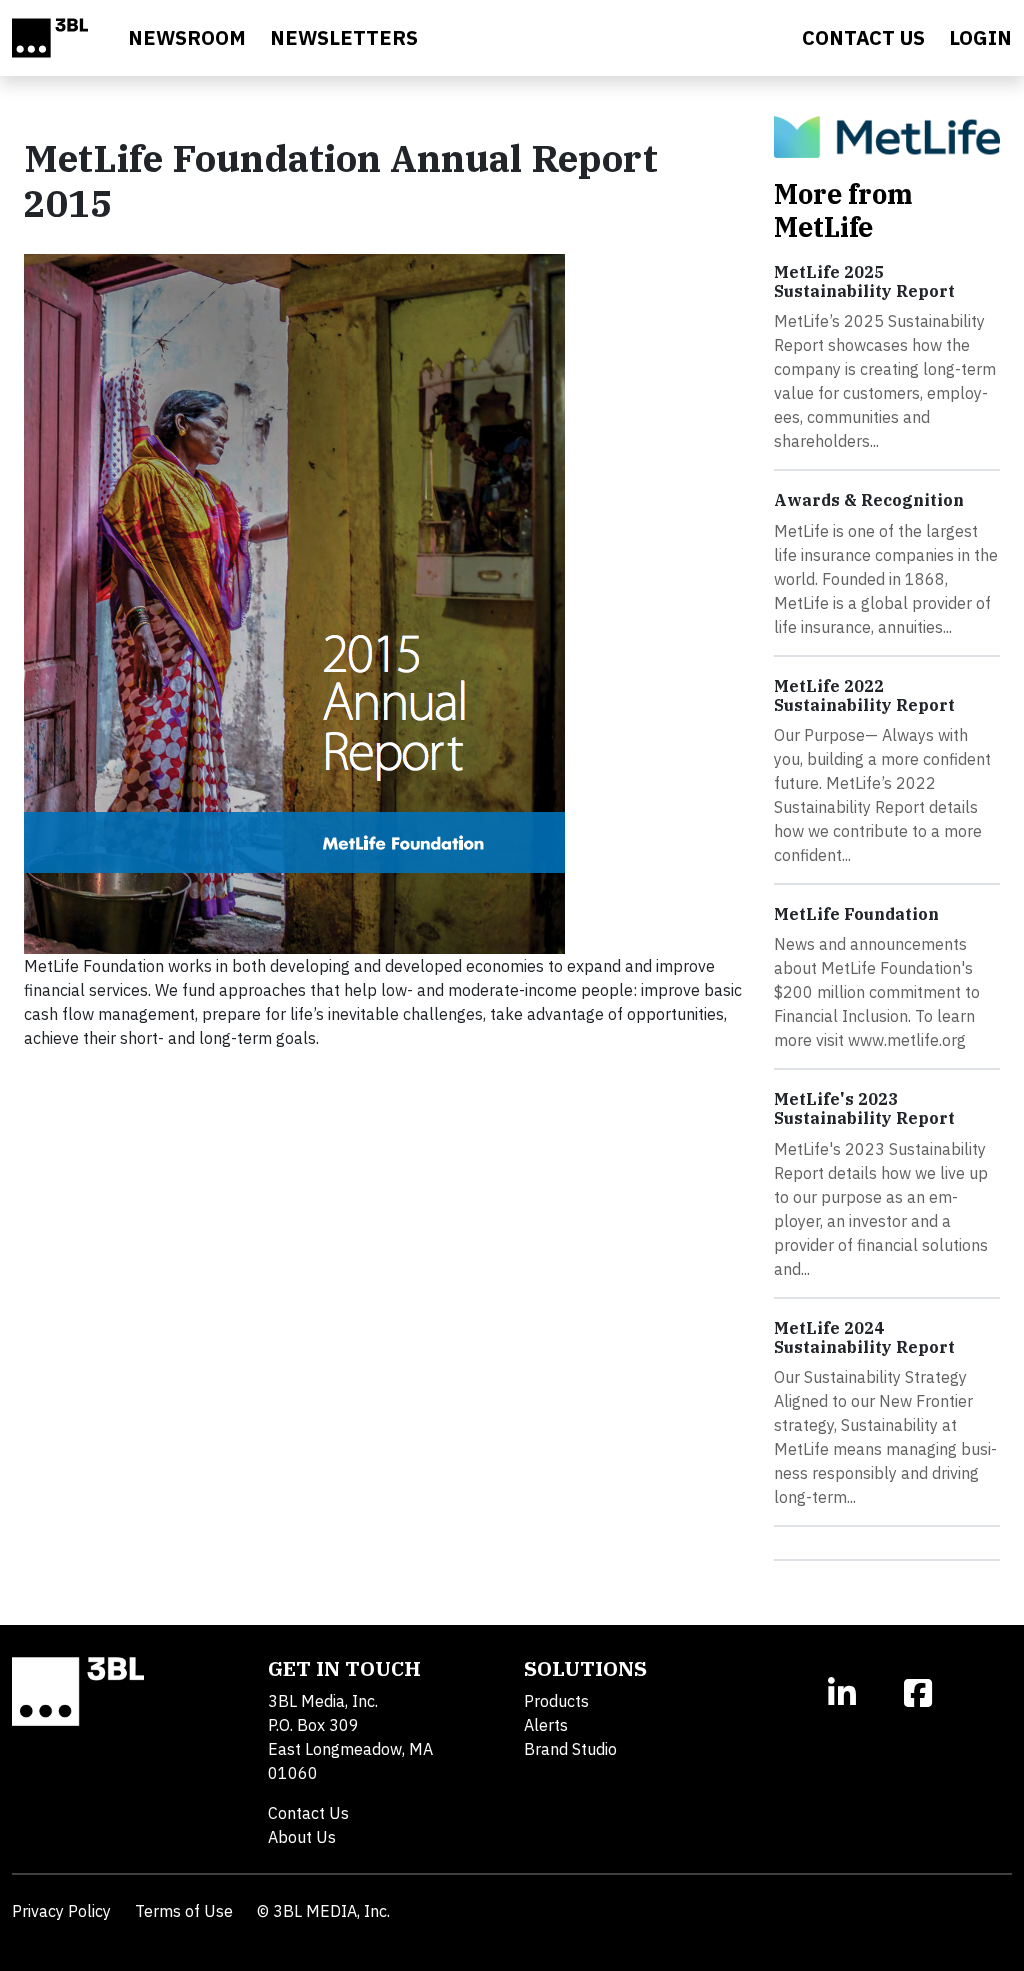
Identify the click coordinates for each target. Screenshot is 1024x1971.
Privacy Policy (61, 1911)
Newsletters (344, 37)
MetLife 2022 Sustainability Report (864, 695)
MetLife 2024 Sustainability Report (864, 1337)
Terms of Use (184, 1911)
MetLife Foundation (856, 914)
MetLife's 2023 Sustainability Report (864, 1108)
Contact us (863, 37)
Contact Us (308, 1813)
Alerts (546, 1725)
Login (980, 37)
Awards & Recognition (869, 500)
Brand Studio (570, 1749)
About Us (302, 1837)
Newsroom (187, 37)
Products (556, 1701)
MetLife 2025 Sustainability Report (864, 281)
